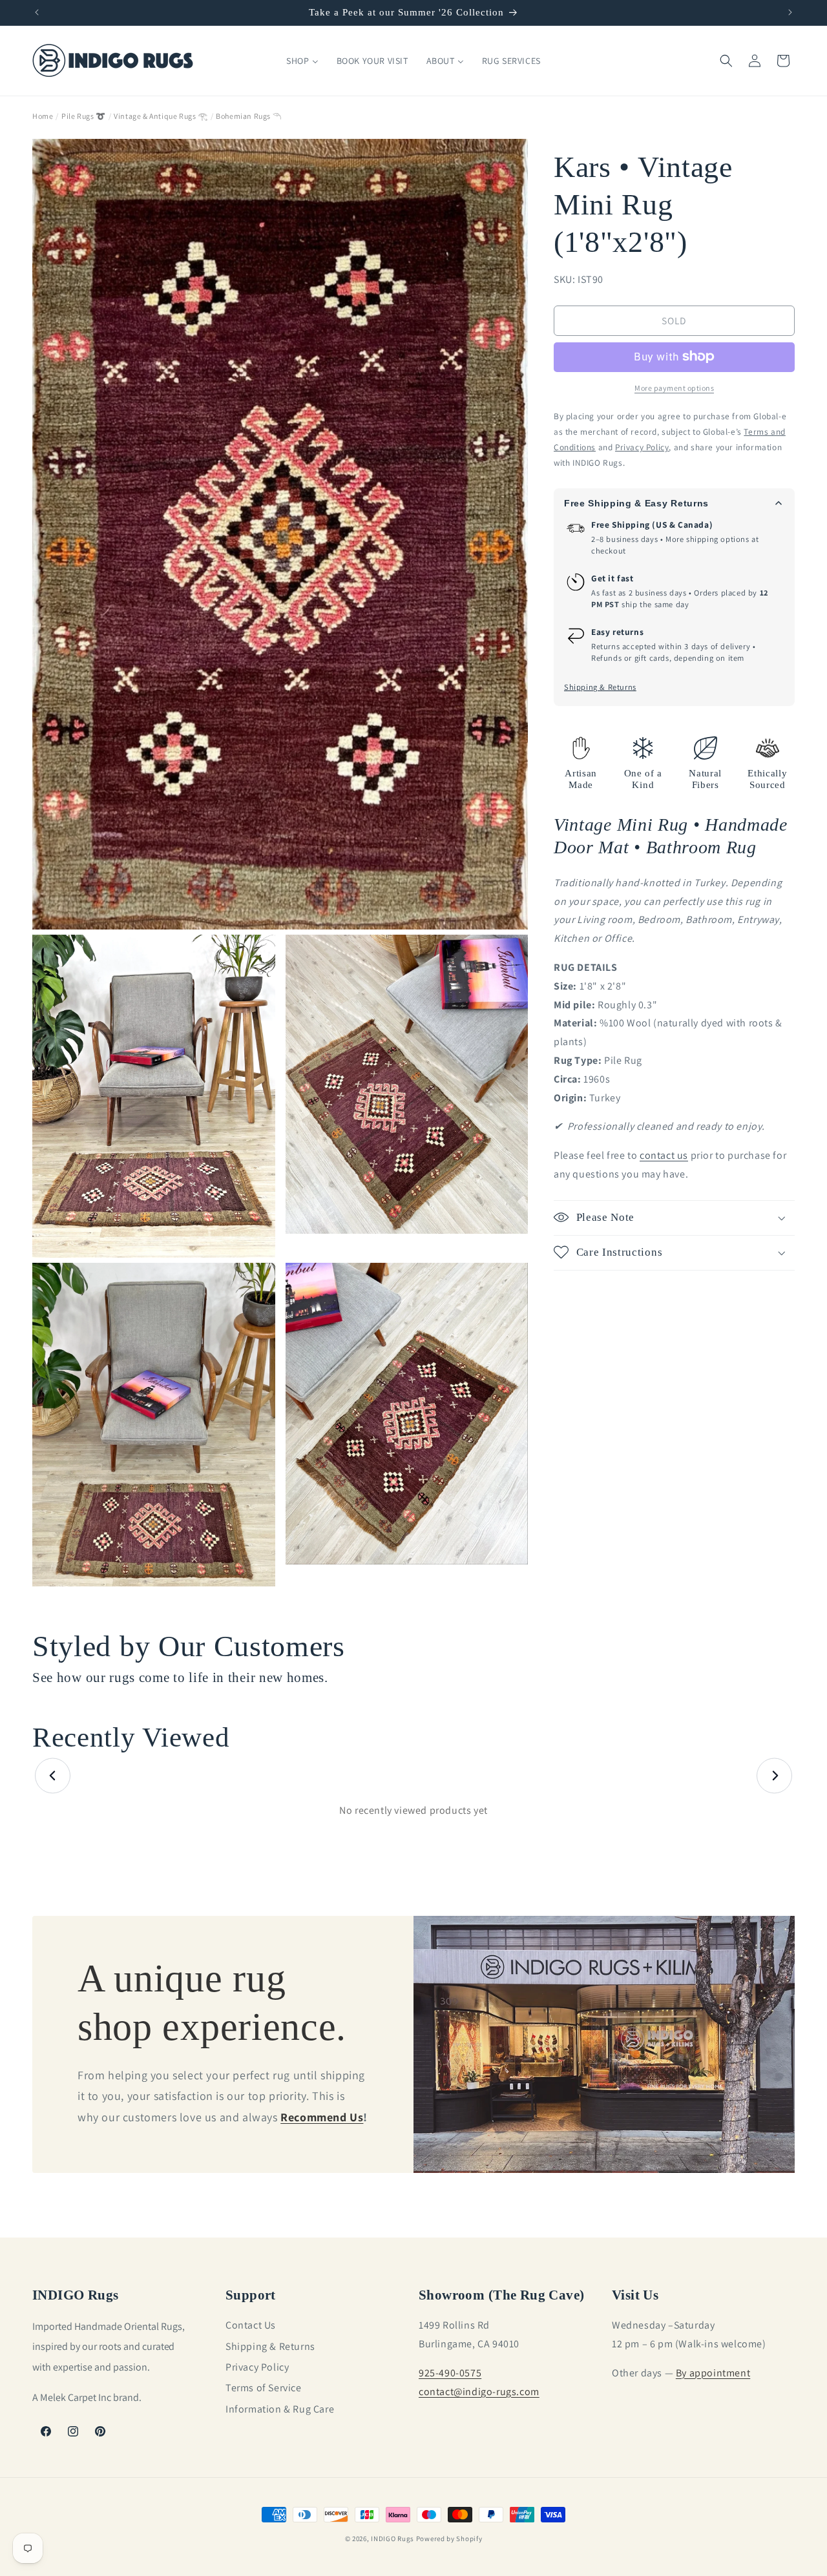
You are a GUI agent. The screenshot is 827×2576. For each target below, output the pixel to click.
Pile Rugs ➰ (84, 116)
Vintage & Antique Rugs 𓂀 (161, 116)
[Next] (774, 1776)
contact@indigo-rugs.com (479, 2391)
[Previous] (53, 1776)
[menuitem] (302, 61)
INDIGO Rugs (393, 2539)
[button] (726, 61)
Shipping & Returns (600, 688)
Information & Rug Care (280, 2408)
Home (43, 116)
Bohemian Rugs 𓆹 (248, 116)
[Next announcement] (790, 12)
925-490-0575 (450, 2372)
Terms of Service (264, 2388)
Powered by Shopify (449, 2539)
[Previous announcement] (37, 12)
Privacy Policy (257, 2367)
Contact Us (251, 2325)
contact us (664, 1155)
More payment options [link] (674, 387)
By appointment (713, 2372)
